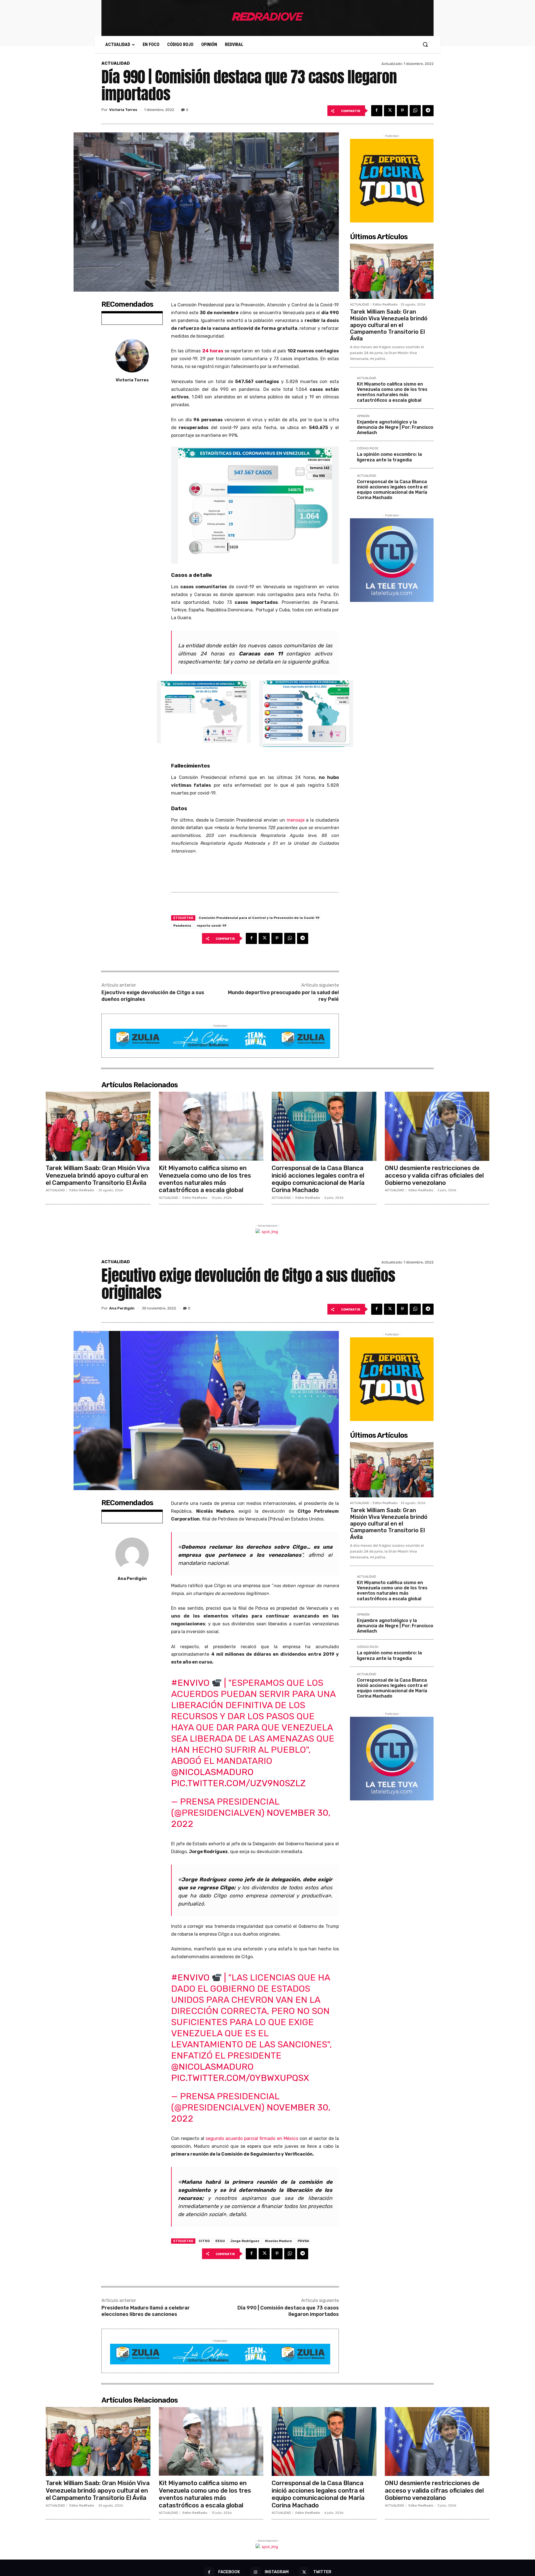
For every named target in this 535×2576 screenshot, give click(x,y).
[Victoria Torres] (132, 356)
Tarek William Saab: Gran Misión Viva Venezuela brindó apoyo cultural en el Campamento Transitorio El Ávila (389, 325)
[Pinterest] (402, 111)
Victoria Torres (123, 110)
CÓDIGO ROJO (368, 449)
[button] (425, 44)
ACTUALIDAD (116, 63)
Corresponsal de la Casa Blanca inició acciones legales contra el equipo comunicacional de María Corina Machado (392, 490)
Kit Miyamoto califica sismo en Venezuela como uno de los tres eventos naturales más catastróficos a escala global (392, 392)
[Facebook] (377, 111)
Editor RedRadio (385, 305)
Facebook (229, 2572)
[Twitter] (390, 111)
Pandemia (182, 926)
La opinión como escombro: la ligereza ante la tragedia (389, 457)
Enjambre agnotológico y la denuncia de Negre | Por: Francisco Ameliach (395, 427)
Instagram (277, 2572)
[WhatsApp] (415, 111)
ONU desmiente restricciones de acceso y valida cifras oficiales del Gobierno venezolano (434, 1175)
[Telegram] (428, 111)
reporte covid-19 (211, 926)
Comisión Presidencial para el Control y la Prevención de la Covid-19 (259, 918)
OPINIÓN (363, 416)
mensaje (296, 820)
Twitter (322, 2572)
